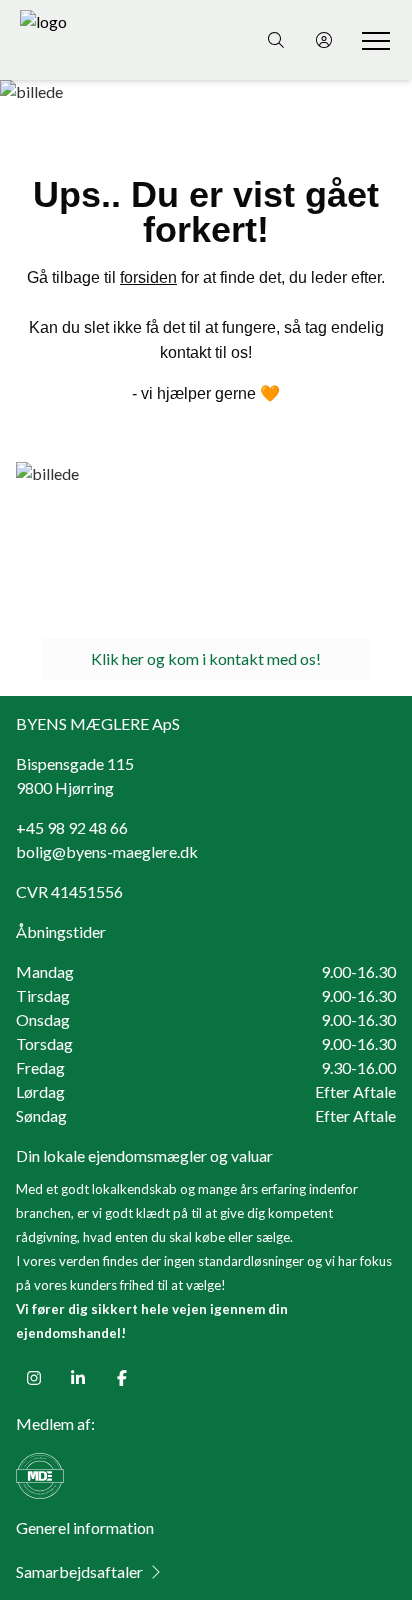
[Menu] (372, 40)
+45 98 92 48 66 (72, 827)
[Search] (276, 40)
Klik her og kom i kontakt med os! (206, 658)
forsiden (148, 277)
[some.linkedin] (78, 1378)
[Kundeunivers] (324, 40)
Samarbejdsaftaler (79, 1571)
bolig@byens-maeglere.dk (107, 851)
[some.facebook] (122, 1378)
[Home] (113, 40)
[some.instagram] (34, 1378)
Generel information (85, 1527)
